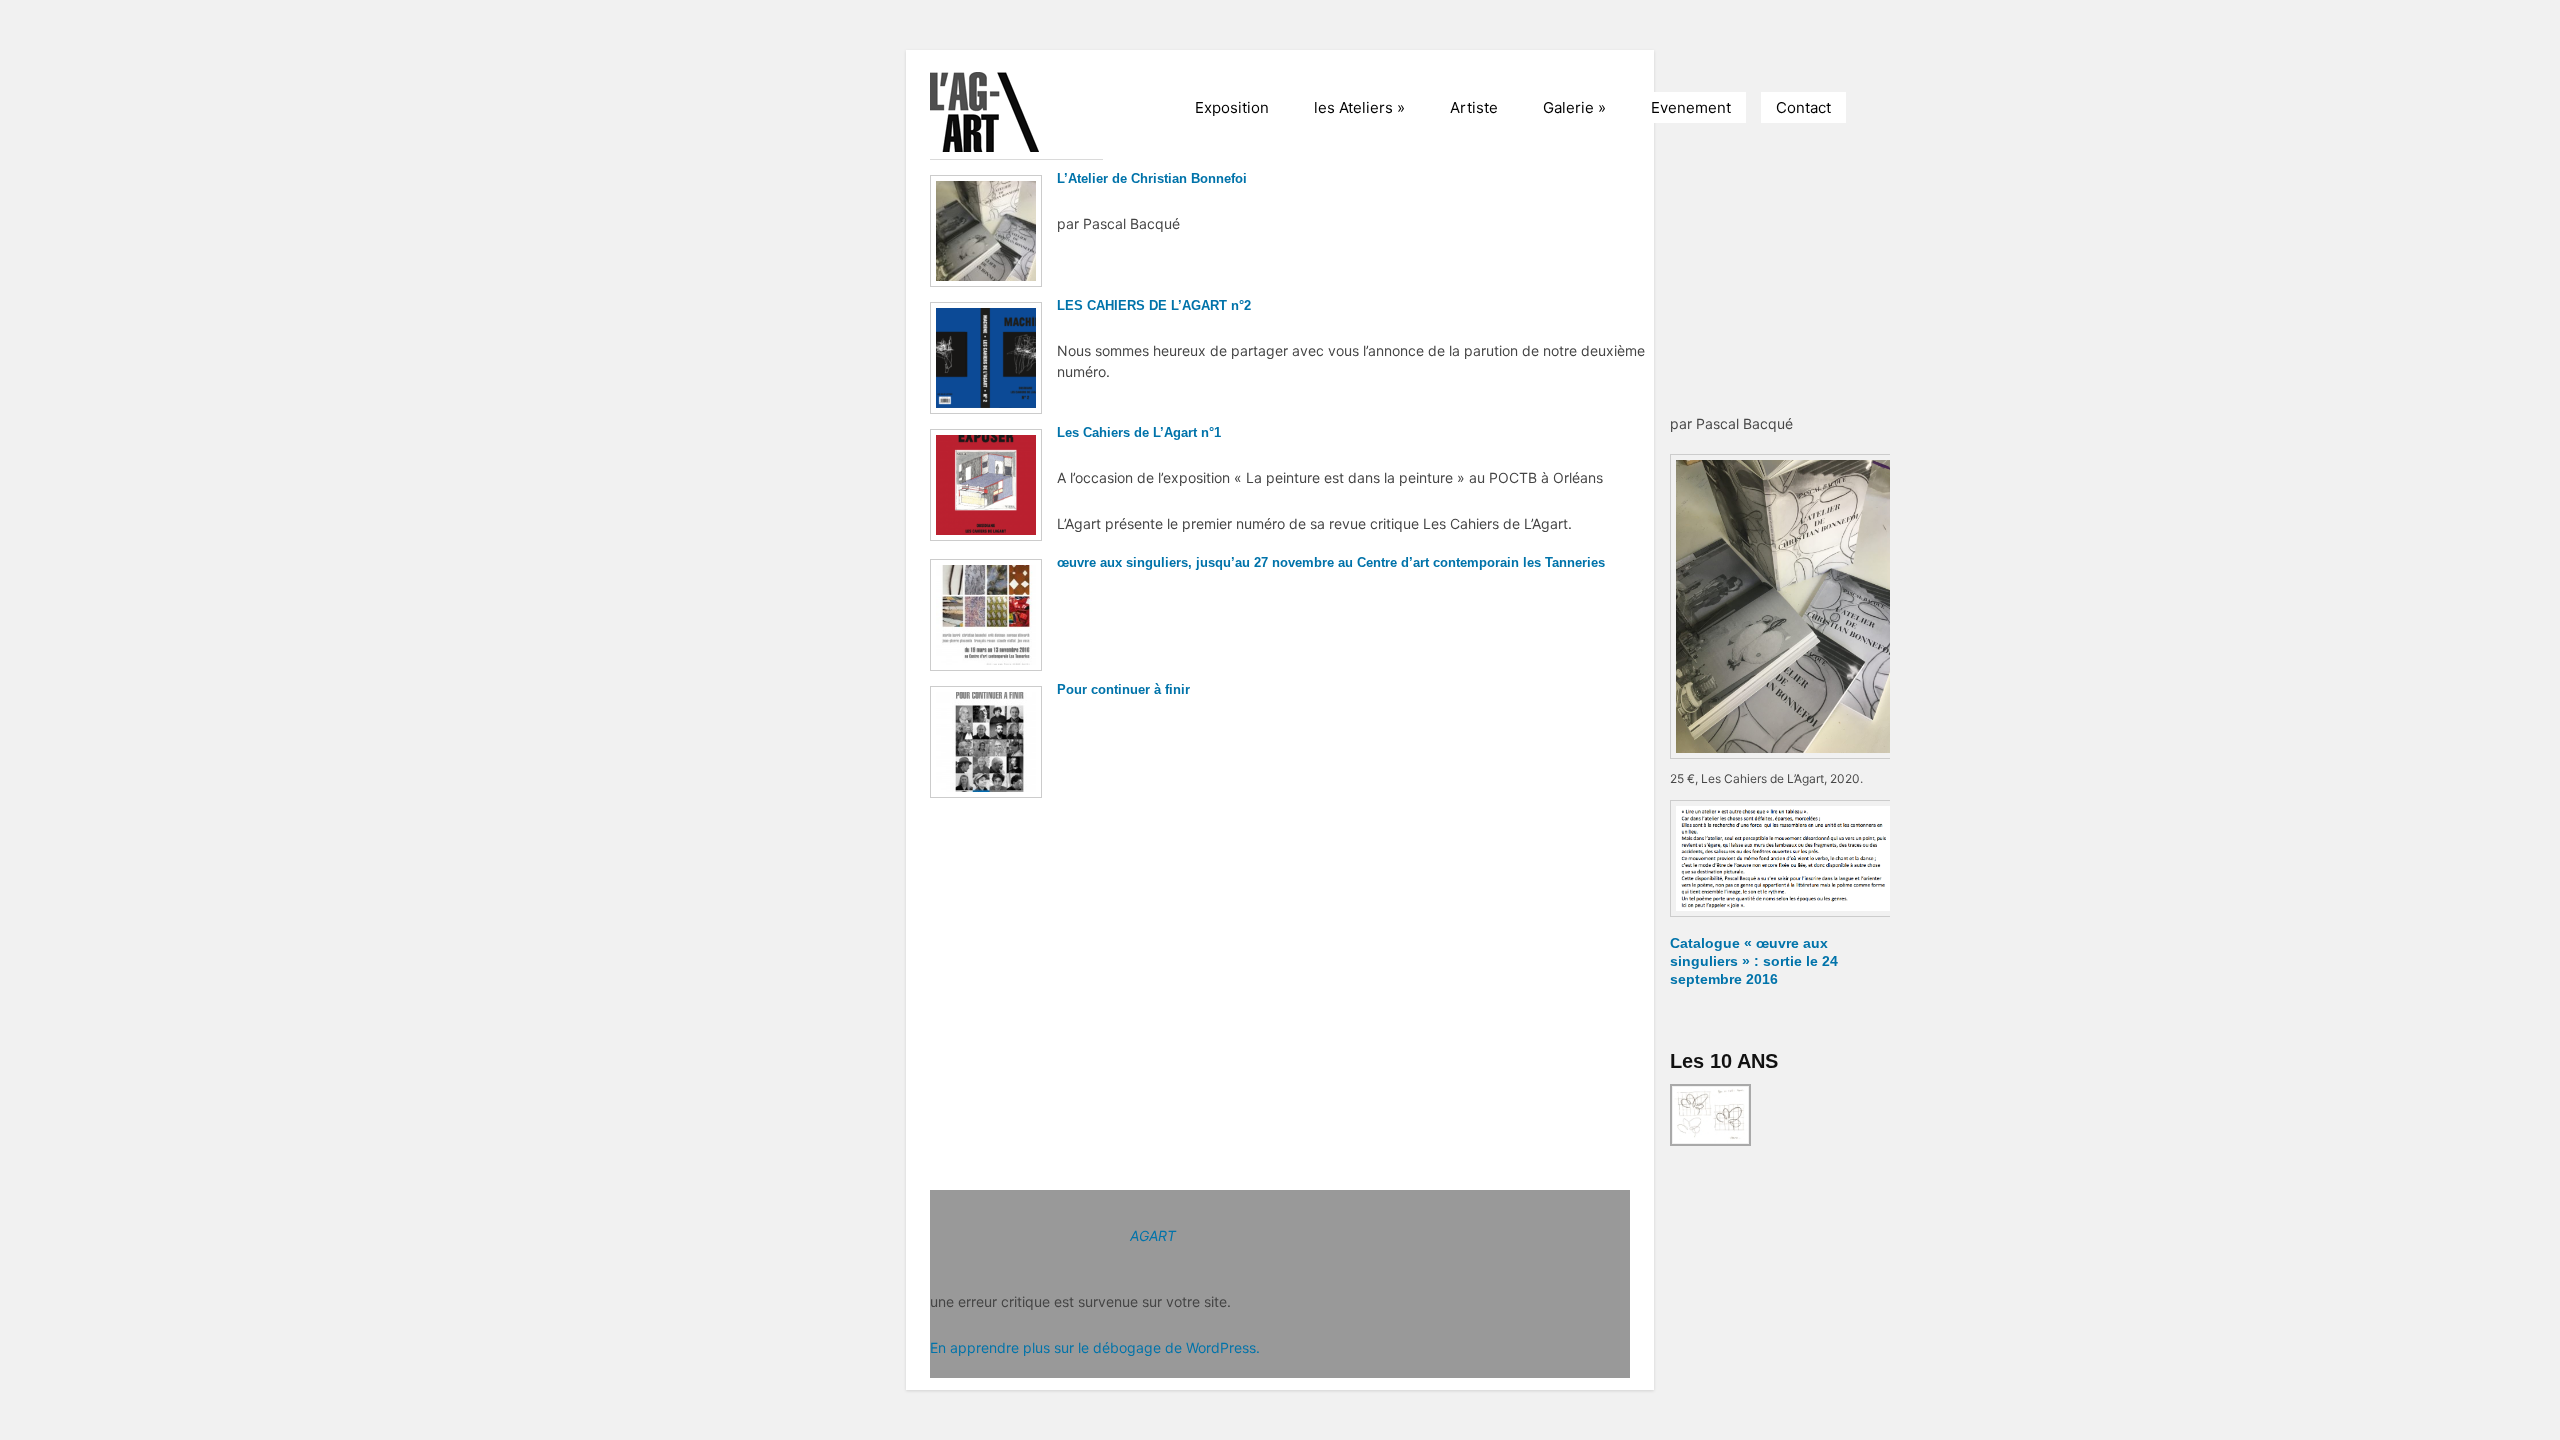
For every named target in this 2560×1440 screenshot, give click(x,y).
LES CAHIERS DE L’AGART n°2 (1154, 305)
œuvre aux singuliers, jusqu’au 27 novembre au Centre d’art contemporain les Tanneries (1331, 562)
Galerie (1574, 107)
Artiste (1474, 107)
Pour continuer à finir (1123, 689)
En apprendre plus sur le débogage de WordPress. (1095, 1347)
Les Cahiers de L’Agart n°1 (1139, 432)
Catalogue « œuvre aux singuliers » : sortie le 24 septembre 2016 (1754, 961)
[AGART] (1030, 112)
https (1664, 178)
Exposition (1232, 107)
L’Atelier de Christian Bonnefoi (1152, 178)
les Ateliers (1359, 107)
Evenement (1691, 107)
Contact (1803, 107)
